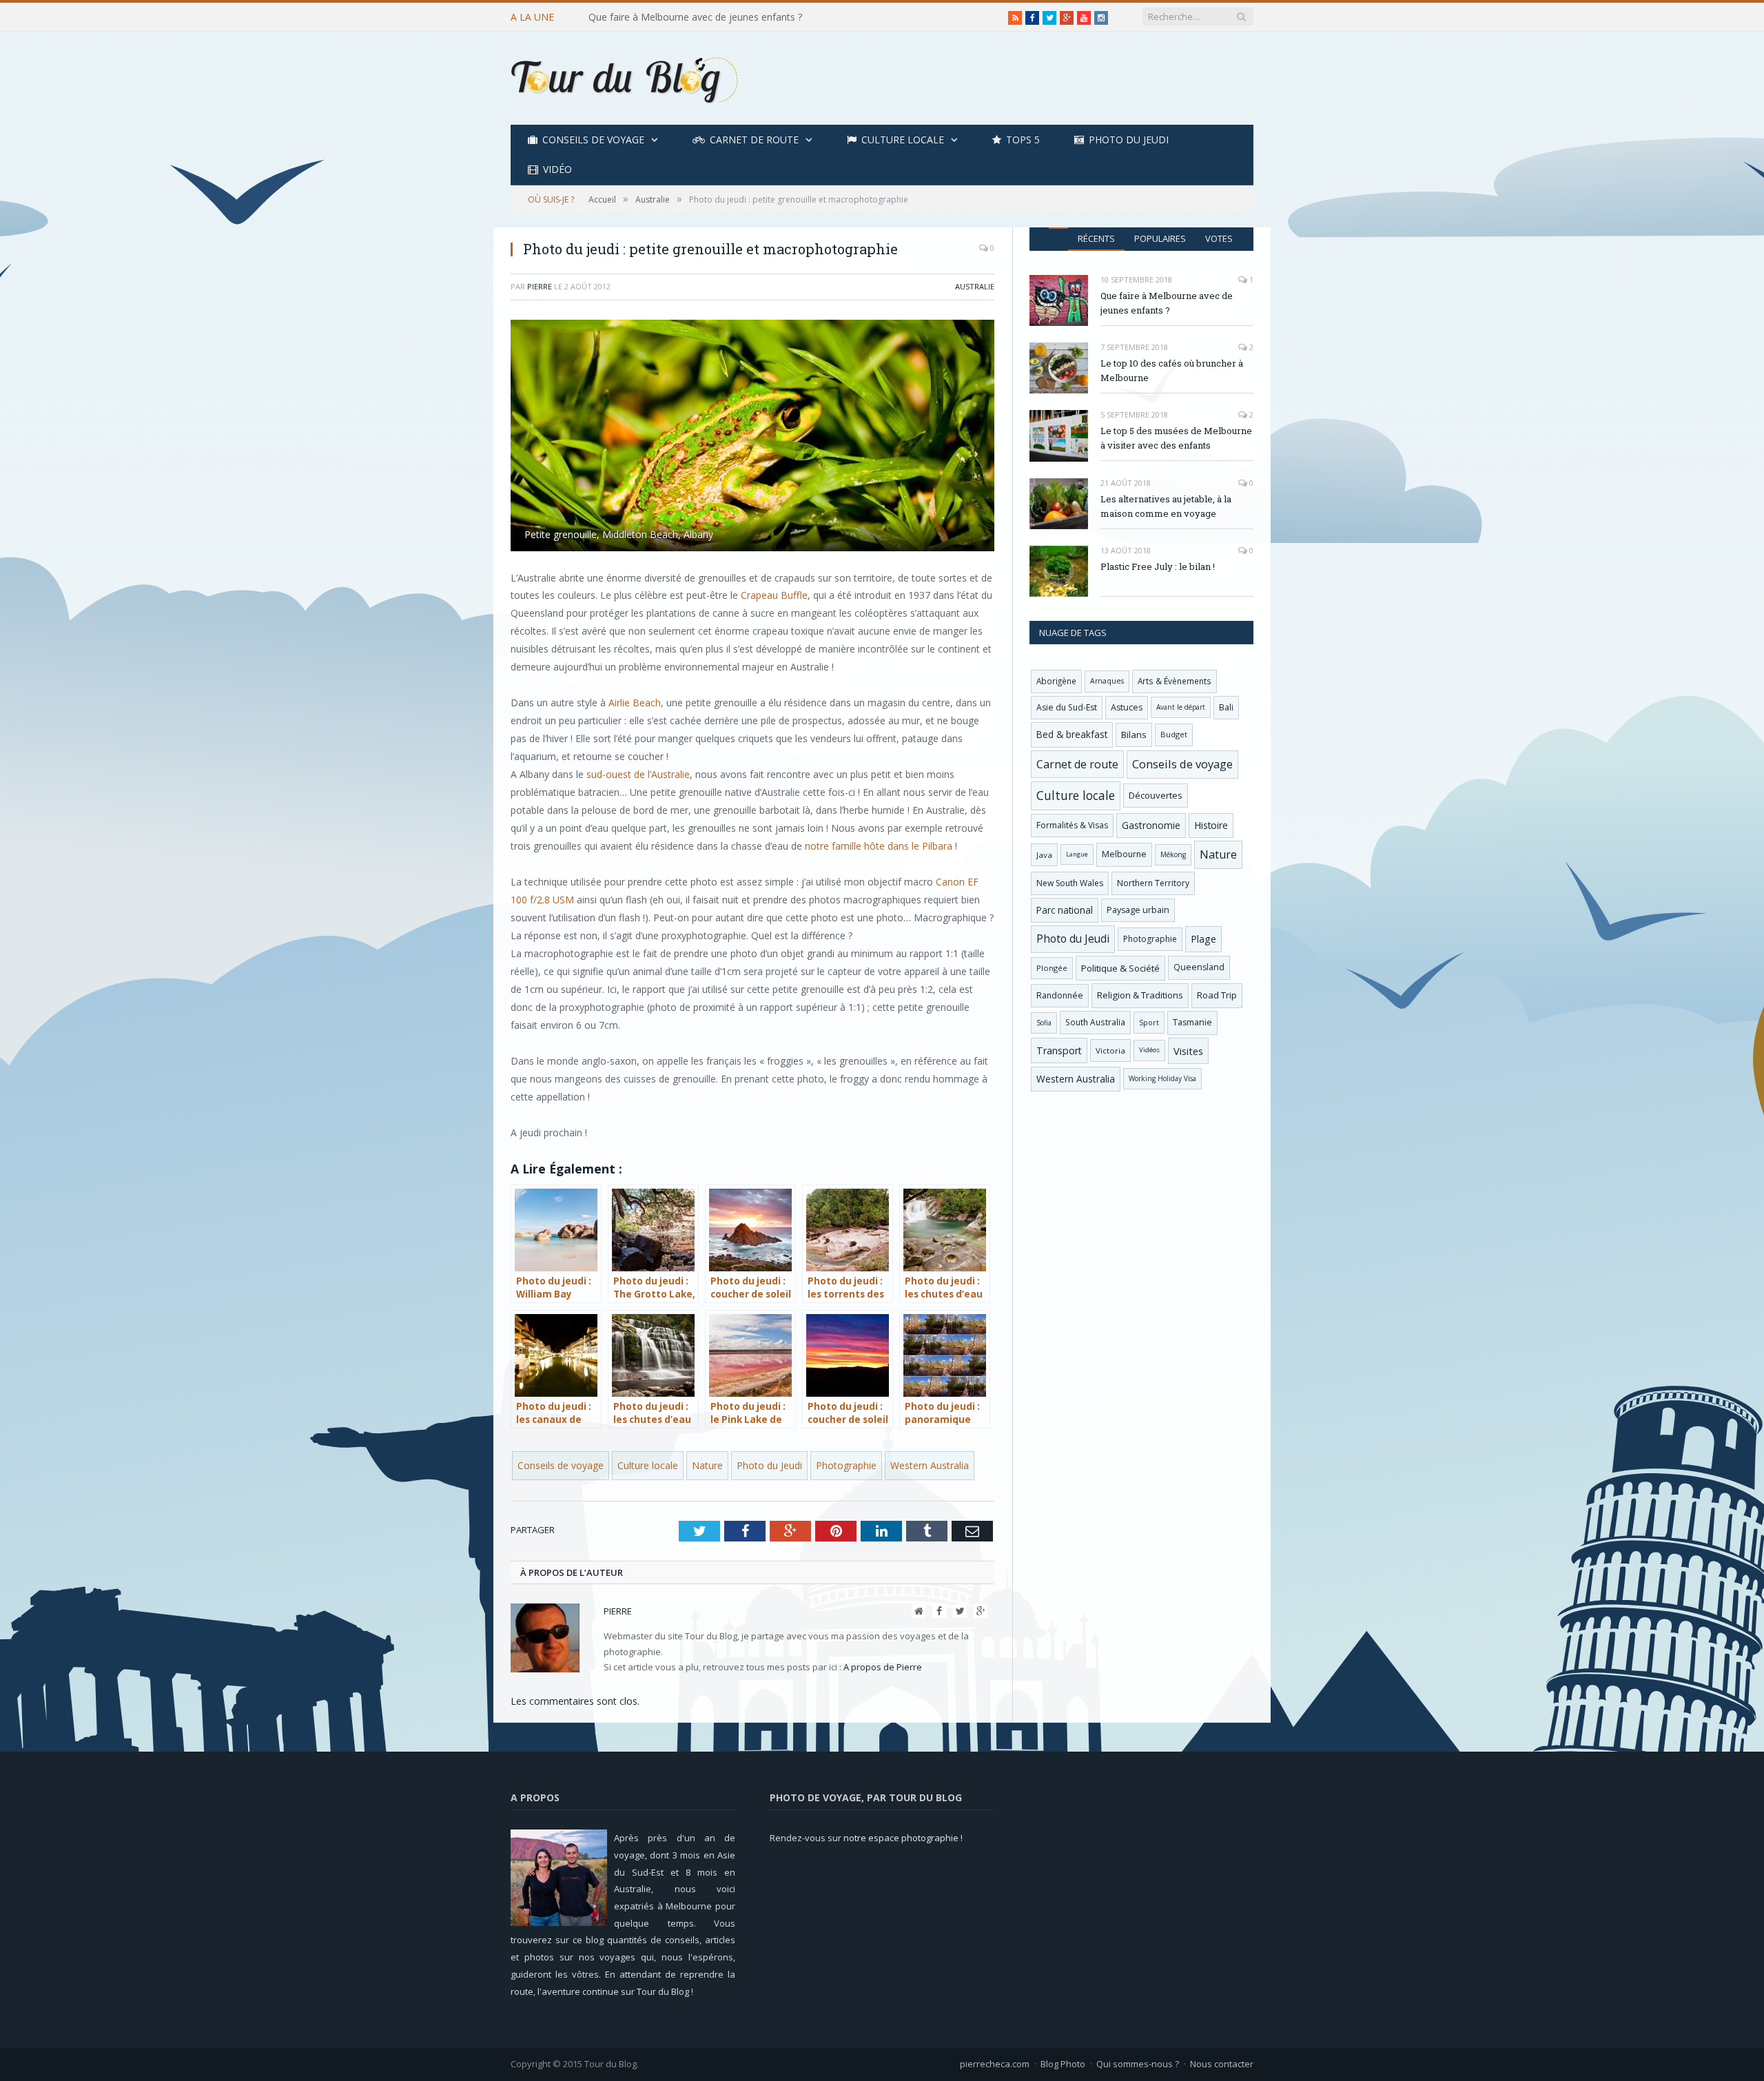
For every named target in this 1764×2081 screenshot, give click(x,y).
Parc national (1065, 910)
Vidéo (557, 169)
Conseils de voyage (593, 140)
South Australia (1095, 1022)
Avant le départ (1181, 707)
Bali (1226, 707)
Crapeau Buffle (774, 595)
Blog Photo (1063, 2064)
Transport (1059, 1050)
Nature (707, 1465)
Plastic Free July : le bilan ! (1158, 566)
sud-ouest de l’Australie (638, 774)
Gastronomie (1151, 825)
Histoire (1211, 825)
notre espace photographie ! (903, 1838)
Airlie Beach (635, 703)
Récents (1096, 238)
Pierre (540, 286)
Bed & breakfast (1072, 734)
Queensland (1199, 967)
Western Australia (930, 1465)
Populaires (1160, 238)
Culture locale (903, 140)
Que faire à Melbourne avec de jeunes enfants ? (1167, 303)
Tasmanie (1192, 1022)
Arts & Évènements (1175, 681)
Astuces (1127, 707)
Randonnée (1060, 995)
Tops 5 (1023, 140)
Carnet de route (754, 140)
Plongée (1052, 968)
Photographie (846, 1465)
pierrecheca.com (995, 2064)
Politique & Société (1120, 968)
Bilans (1134, 735)
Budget (1174, 734)
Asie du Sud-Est (1067, 707)
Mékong (1173, 854)
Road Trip (1217, 995)
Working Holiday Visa (1162, 1078)
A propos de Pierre (883, 1667)
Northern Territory (1153, 883)
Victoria (1110, 1050)
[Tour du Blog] (624, 78)
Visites (1188, 1051)
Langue (1077, 854)
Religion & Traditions (1140, 995)
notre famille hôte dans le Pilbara (879, 846)
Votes (1219, 238)
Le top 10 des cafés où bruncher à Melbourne (690, 17)
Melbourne (1124, 854)
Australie (975, 286)
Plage (1203, 939)
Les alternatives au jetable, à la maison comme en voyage (1166, 506)
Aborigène (1056, 681)
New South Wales (1070, 883)
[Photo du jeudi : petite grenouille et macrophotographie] (752, 437)
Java (1044, 855)
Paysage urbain (1138, 910)
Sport (1149, 1023)
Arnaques (1107, 681)
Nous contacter (1222, 2064)
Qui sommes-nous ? (1138, 2064)
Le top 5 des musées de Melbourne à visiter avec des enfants (1176, 438)
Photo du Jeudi (1129, 140)
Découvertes (1156, 795)
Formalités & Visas (1072, 825)
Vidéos (1149, 1050)
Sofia (1044, 1023)
